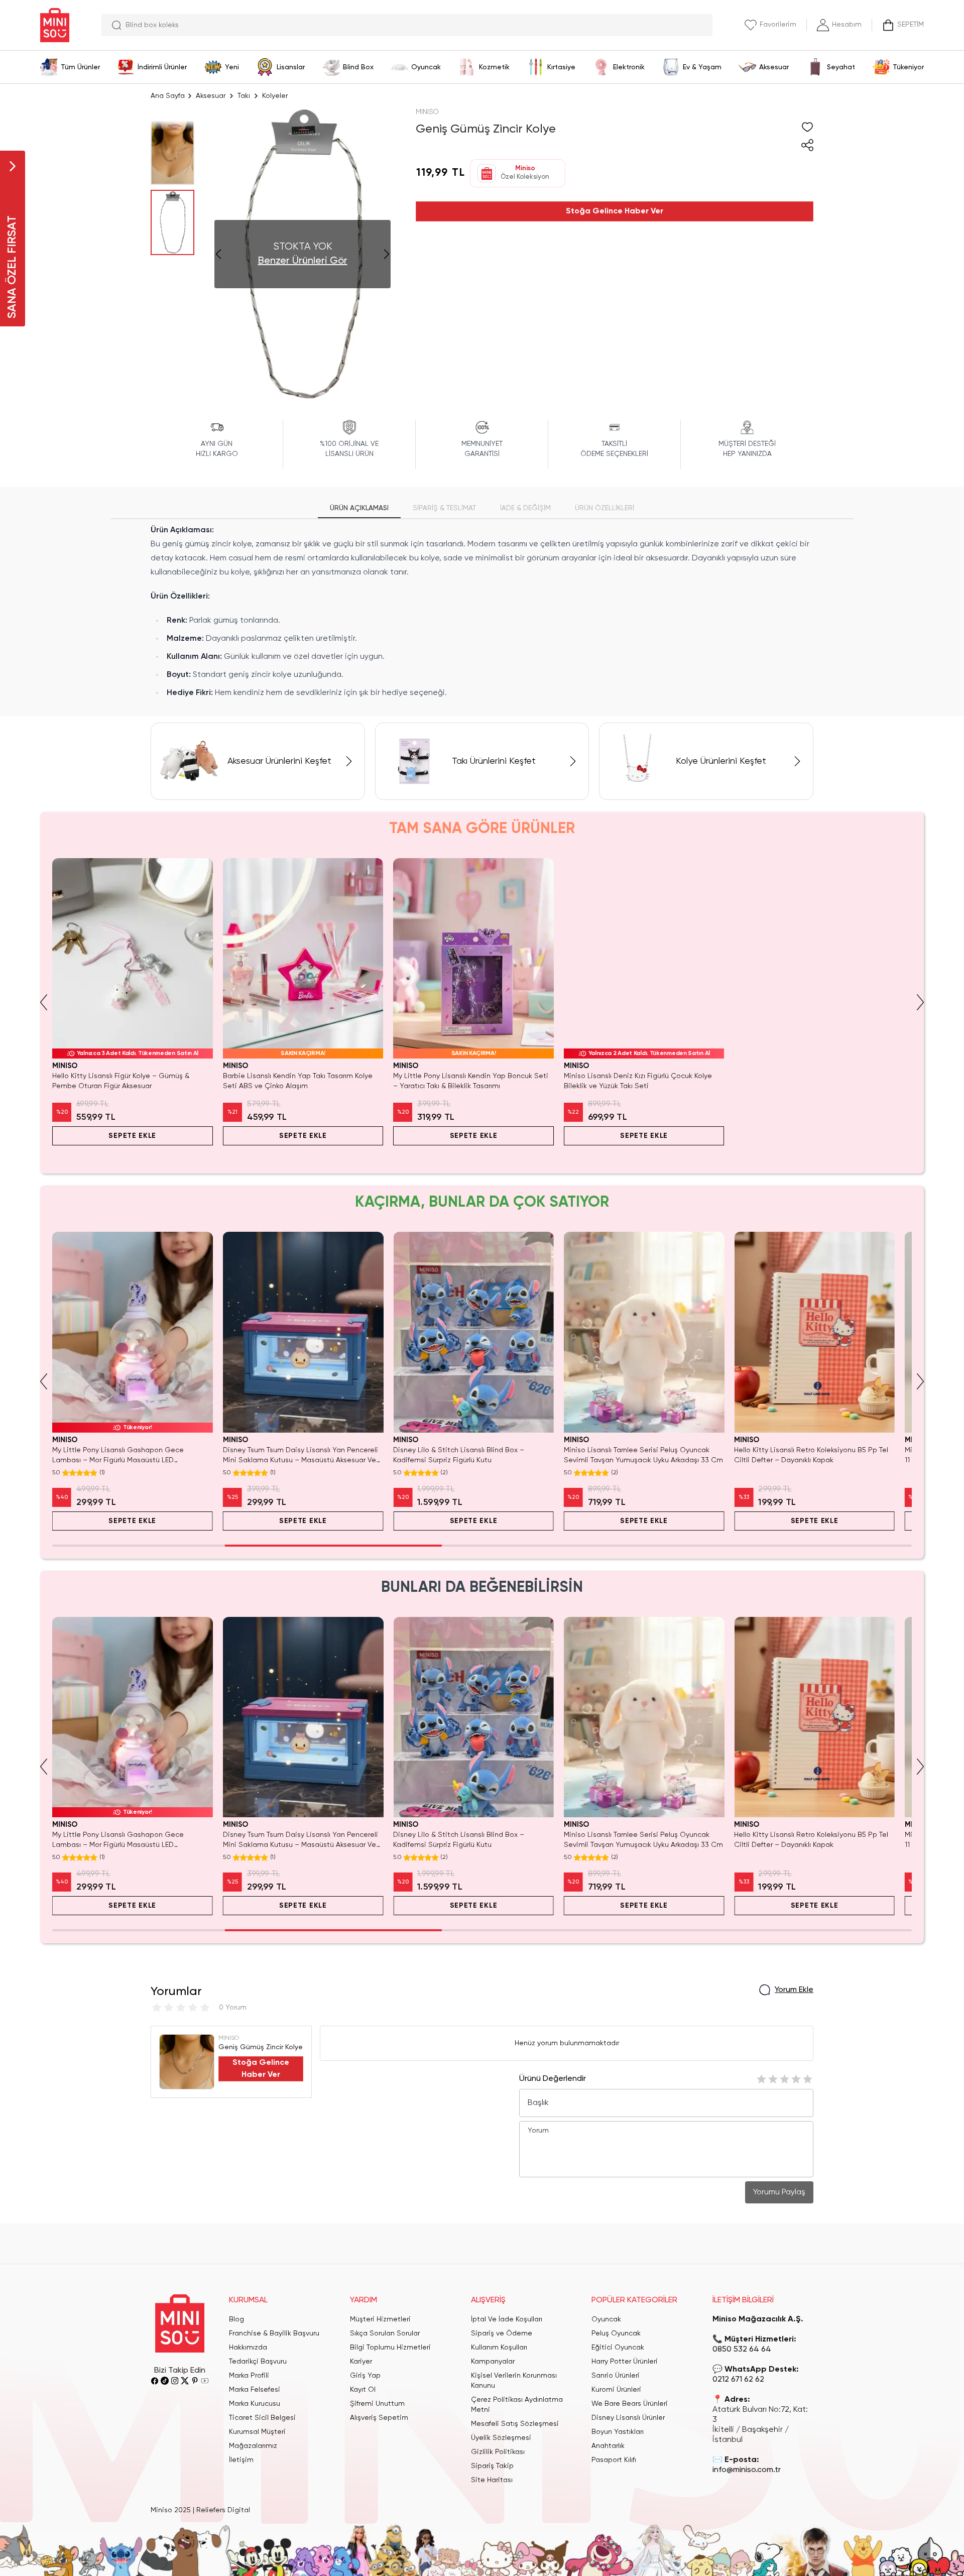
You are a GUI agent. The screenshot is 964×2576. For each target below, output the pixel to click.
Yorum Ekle (794, 1990)
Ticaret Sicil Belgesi (262, 2418)
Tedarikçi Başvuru (258, 2362)
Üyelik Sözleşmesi (501, 2438)
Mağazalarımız (253, 2446)
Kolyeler (275, 96)
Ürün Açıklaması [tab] (359, 508)
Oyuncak (606, 2319)
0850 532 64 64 (742, 2350)
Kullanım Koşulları (499, 2348)
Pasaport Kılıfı (614, 2460)
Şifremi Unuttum (377, 2404)
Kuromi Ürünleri (616, 2390)
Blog (236, 2319)
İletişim (241, 2460)
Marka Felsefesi (255, 2390)
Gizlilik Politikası (498, 2452)
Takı (244, 96)
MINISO (427, 112)
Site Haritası (492, 2480)
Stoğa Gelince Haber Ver (615, 211)
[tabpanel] (482, 612)
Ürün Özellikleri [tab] (605, 508)
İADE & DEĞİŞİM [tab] (525, 508)
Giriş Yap (365, 2376)
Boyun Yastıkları (618, 2432)
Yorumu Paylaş (779, 2192)
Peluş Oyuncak (616, 2333)
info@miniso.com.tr (747, 2470)
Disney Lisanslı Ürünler (628, 2418)
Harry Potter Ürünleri (625, 2362)
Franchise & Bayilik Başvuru (274, 2333)
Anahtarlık (608, 2446)
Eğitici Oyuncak (618, 2348)
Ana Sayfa (168, 96)
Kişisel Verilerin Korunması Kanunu (514, 2381)
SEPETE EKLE (132, 1136)
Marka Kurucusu (255, 2404)
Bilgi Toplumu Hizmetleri (390, 2348)
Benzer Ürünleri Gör (303, 261)
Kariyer (361, 2362)
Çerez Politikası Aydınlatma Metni (517, 2405)
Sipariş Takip (492, 2466)
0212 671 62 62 (738, 2380)
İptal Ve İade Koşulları (507, 2319)
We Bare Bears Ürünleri (630, 2404)
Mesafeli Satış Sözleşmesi (515, 2424)
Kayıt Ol (363, 2390)
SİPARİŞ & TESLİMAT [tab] (444, 508)
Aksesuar (211, 96)
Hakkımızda (248, 2348)
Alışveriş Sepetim (379, 2418)
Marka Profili (249, 2376)
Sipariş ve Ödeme (502, 2333)
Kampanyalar (493, 2362)
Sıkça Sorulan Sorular (385, 2333)
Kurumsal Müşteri (257, 2432)
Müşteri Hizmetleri (380, 2319)
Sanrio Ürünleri (616, 2376)
